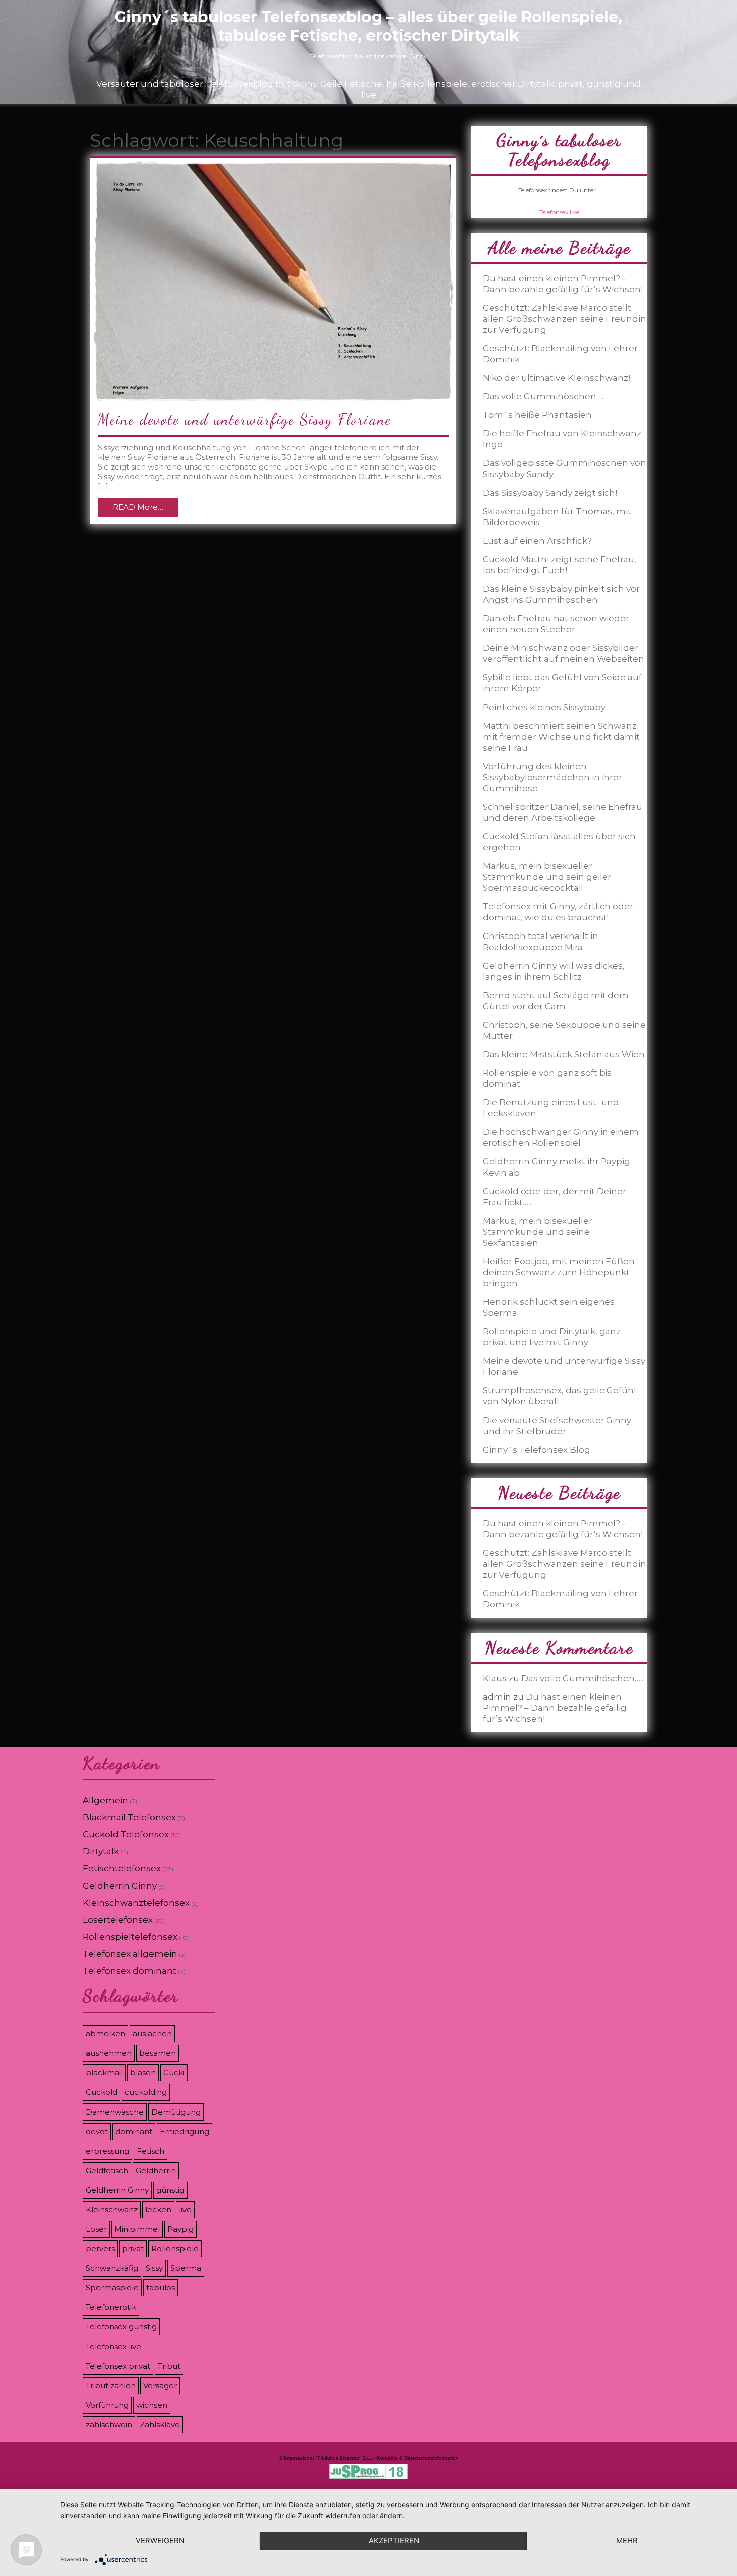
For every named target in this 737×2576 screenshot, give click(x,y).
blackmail (104, 2073)
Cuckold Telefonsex (126, 1834)
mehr (627, 2541)
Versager (160, 2385)
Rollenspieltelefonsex (130, 1937)
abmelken (106, 2034)
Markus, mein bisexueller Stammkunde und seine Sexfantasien (537, 1232)
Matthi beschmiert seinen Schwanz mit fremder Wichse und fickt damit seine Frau (561, 737)
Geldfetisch (107, 2170)
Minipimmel (137, 2229)
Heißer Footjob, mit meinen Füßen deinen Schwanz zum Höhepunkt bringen (559, 1272)
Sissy (154, 2268)
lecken (158, 2209)
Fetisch (151, 2151)
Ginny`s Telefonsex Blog (536, 1450)
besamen (158, 2053)
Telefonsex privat (118, 2366)
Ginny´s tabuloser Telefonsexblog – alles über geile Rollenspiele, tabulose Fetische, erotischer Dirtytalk (368, 26)
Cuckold (102, 2092)
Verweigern (160, 2541)
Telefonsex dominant (130, 1971)
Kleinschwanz (112, 2209)
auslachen (152, 2034)
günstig (170, 2190)
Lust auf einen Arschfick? (537, 541)
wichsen (152, 2405)
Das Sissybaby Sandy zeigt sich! (550, 493)
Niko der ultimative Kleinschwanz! (557, 378)
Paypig (180, 2229)
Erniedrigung (185, 2131)
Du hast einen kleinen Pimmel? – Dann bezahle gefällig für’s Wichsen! (555, 1708)
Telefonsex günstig (121, 2327)
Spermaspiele (112, 2288)
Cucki (174, 2073)
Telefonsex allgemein (130, 1954)
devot (97, 2131)
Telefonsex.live (559, 212)
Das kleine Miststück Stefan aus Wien (564, 1054)
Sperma (186, 2268)
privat (133, 2249)
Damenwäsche (115, 2112)
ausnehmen (109, 2053)
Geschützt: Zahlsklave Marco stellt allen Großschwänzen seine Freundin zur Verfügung (565, 319)
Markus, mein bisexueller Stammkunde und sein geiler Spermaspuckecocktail (547, 877)
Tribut (169, 2366)
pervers (100, 2249)
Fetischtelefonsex (122, 1868)
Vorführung (107, 2405)
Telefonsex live (114, 2346)
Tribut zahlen (111, 2385)
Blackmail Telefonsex (129, 1817)
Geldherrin (156, 2170)
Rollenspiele (175, 2249)
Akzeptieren (394, 2541)
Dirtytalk (101, 1851)
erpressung (108, 2151)
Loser (96, 2229)
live (185, 2209)
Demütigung (176, 2112)
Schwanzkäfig (112, 2268)
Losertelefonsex (118, 1920)
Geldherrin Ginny (120, 1886)
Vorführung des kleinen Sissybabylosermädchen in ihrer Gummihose (552, 777)
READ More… (138, 507)
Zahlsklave (160, 2424)
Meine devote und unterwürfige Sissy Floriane (244, 419)
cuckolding (146, 2092)
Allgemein (106, 1800)
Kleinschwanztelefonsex (136, 1903)
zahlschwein (109, 2424)
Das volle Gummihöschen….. (544, 396)
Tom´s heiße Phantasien (537, 415)
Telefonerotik (111, 2307)
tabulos (161, 2288)
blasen (143, 2073)
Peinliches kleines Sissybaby (544, 707)
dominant (134, 2131)
